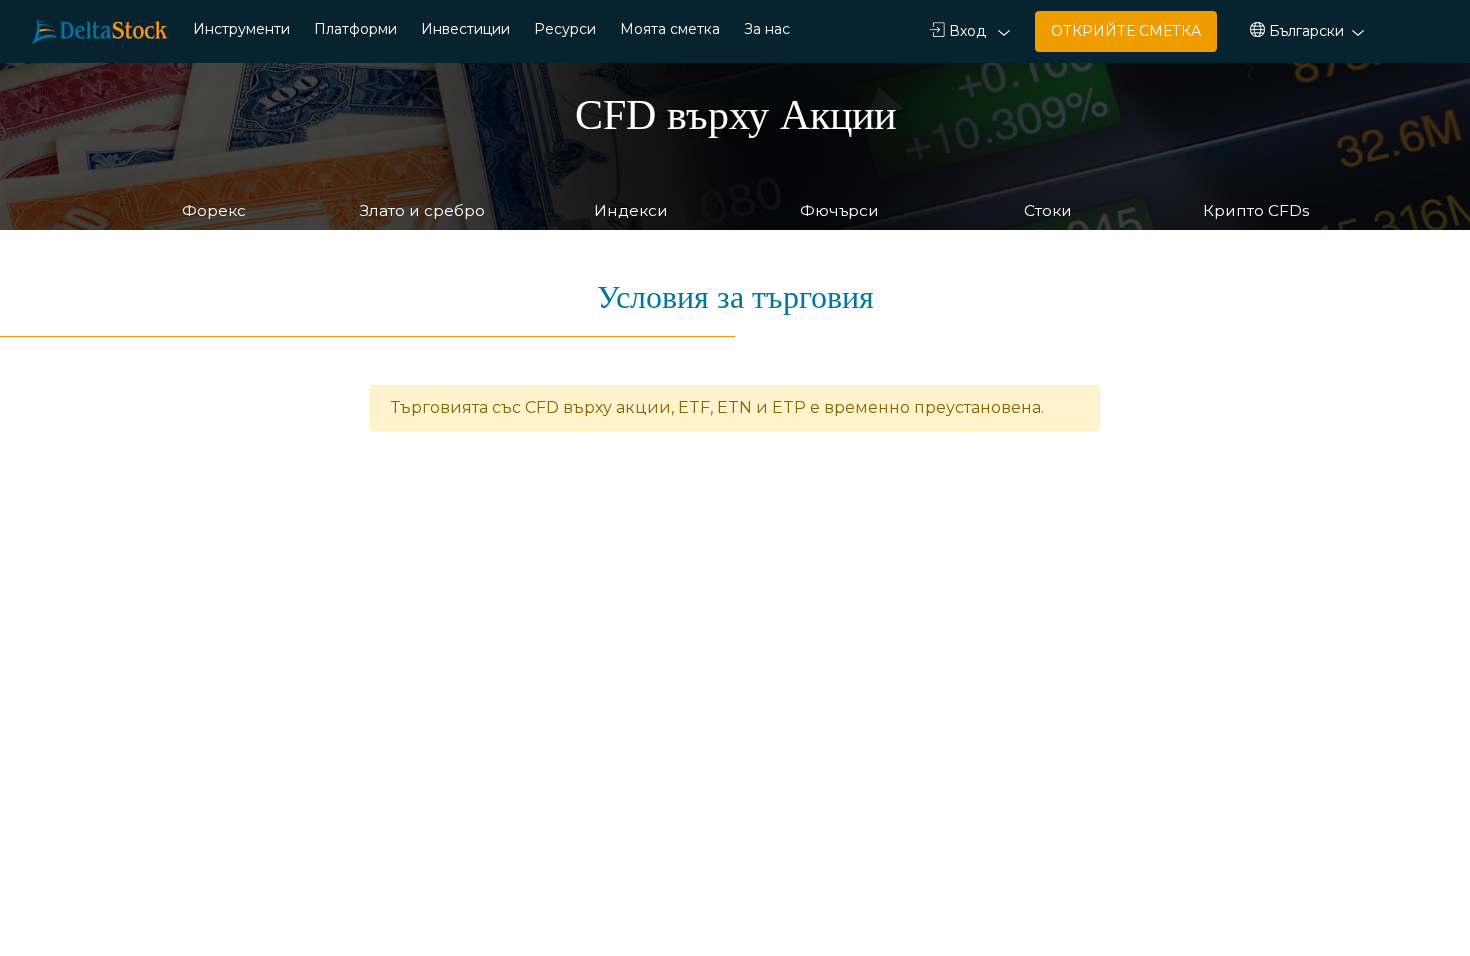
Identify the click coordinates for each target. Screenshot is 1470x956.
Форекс (214, 210)
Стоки (1048, 210)
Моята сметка (670, 29)
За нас (767, 29)
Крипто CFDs (1256, 210)
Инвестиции (465, 29)
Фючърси (839, 210)
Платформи (355, 29)
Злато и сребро (422, 210)
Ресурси (565, 29)
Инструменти (241, 29)
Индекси (631, 210)
